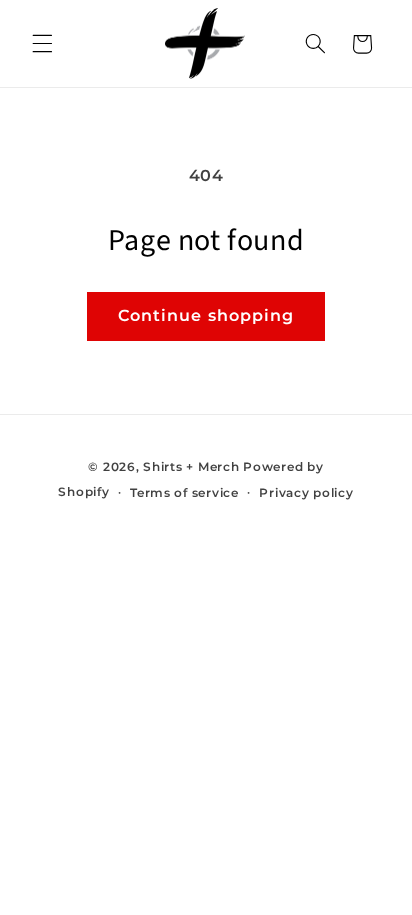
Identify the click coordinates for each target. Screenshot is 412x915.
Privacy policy (306, 493)
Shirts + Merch (191, 467)
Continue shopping (206, 315)
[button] (42, 44)
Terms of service (184, 493)
